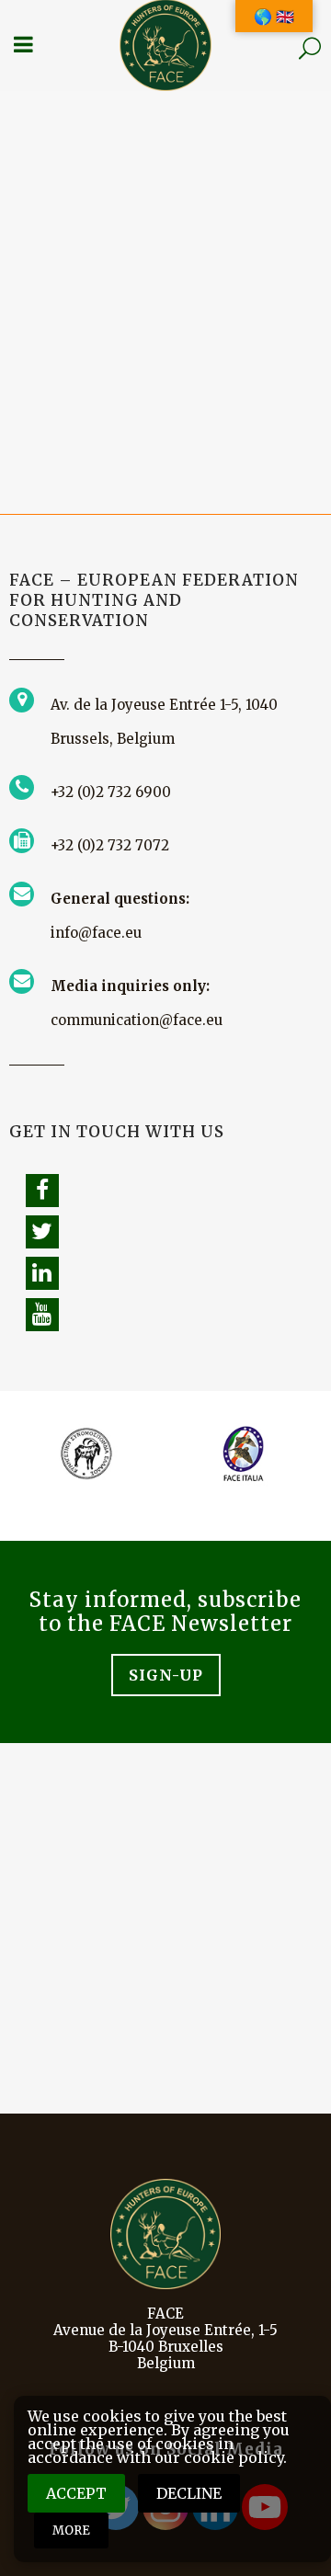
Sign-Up (166, 1675)
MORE (71, 2530)
